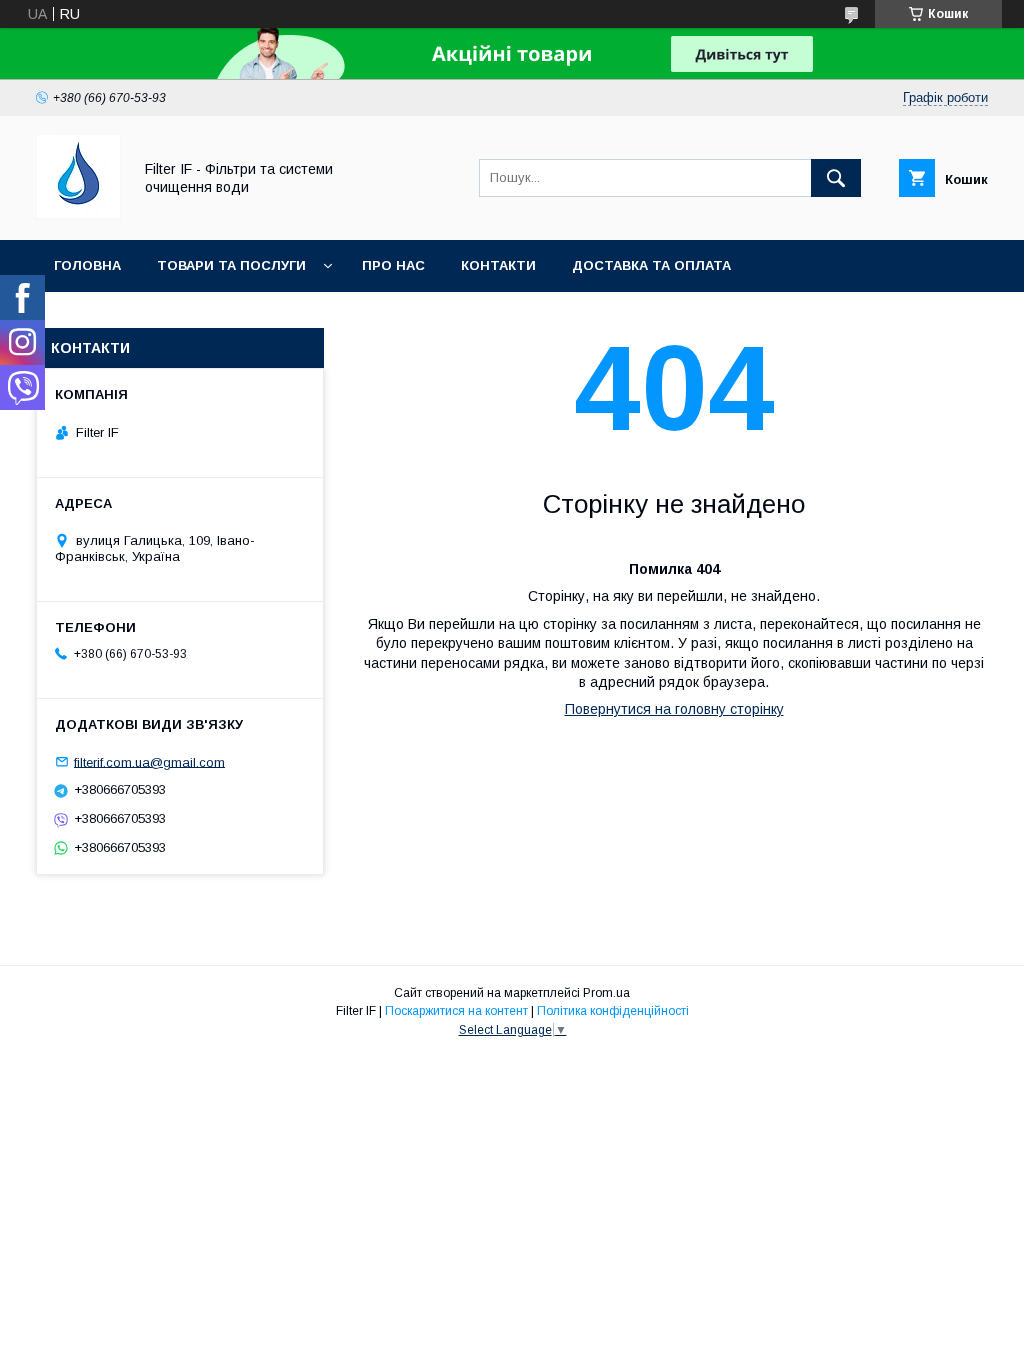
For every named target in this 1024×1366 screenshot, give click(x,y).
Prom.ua (606, 993)
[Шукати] (836, 178)
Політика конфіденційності (613, 1011)
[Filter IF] (78, 214)
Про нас (393, 265)
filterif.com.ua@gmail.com (149, 761)
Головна (87, 265)
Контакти (498, 265)
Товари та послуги (231, 265)
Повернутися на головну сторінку (674, 709)
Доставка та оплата (651, 265)
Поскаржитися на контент (456, 1011)
